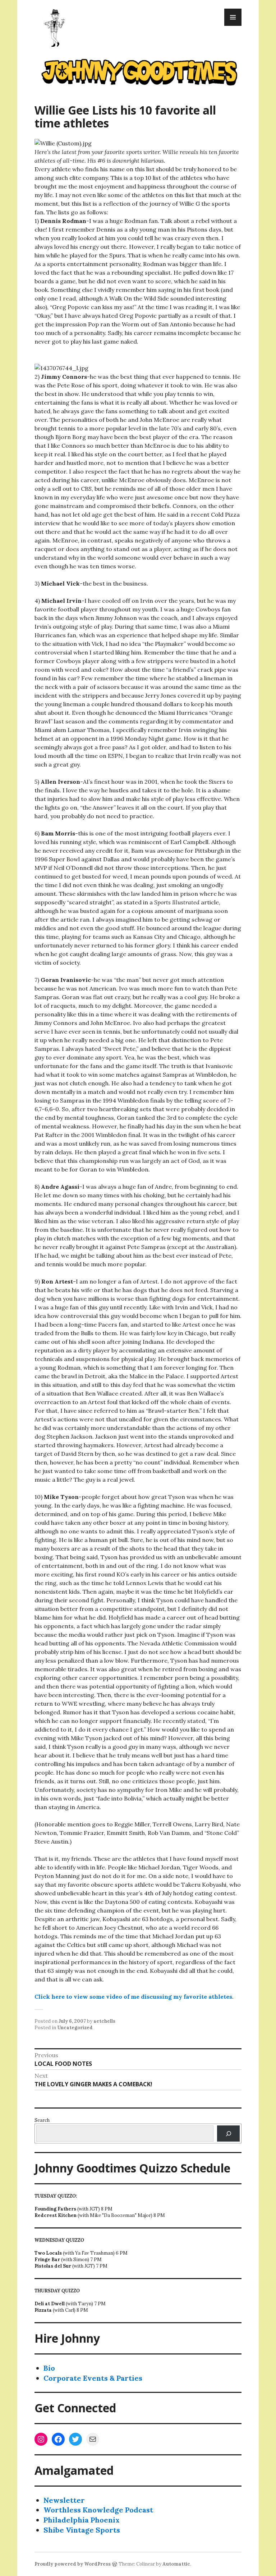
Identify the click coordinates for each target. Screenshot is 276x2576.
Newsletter (64, 2500)
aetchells (104, 2021)
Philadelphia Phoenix (82, 2520)
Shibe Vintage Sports (82, 2530)
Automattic (176, 2564)
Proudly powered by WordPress (73, 2564)
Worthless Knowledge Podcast (98, 2510)
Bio (49, 2368)
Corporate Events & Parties (93, 2378)
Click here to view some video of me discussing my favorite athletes (133, 1997)
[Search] (228, 2134)
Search (42, 2120)
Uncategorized (75, 2028)
